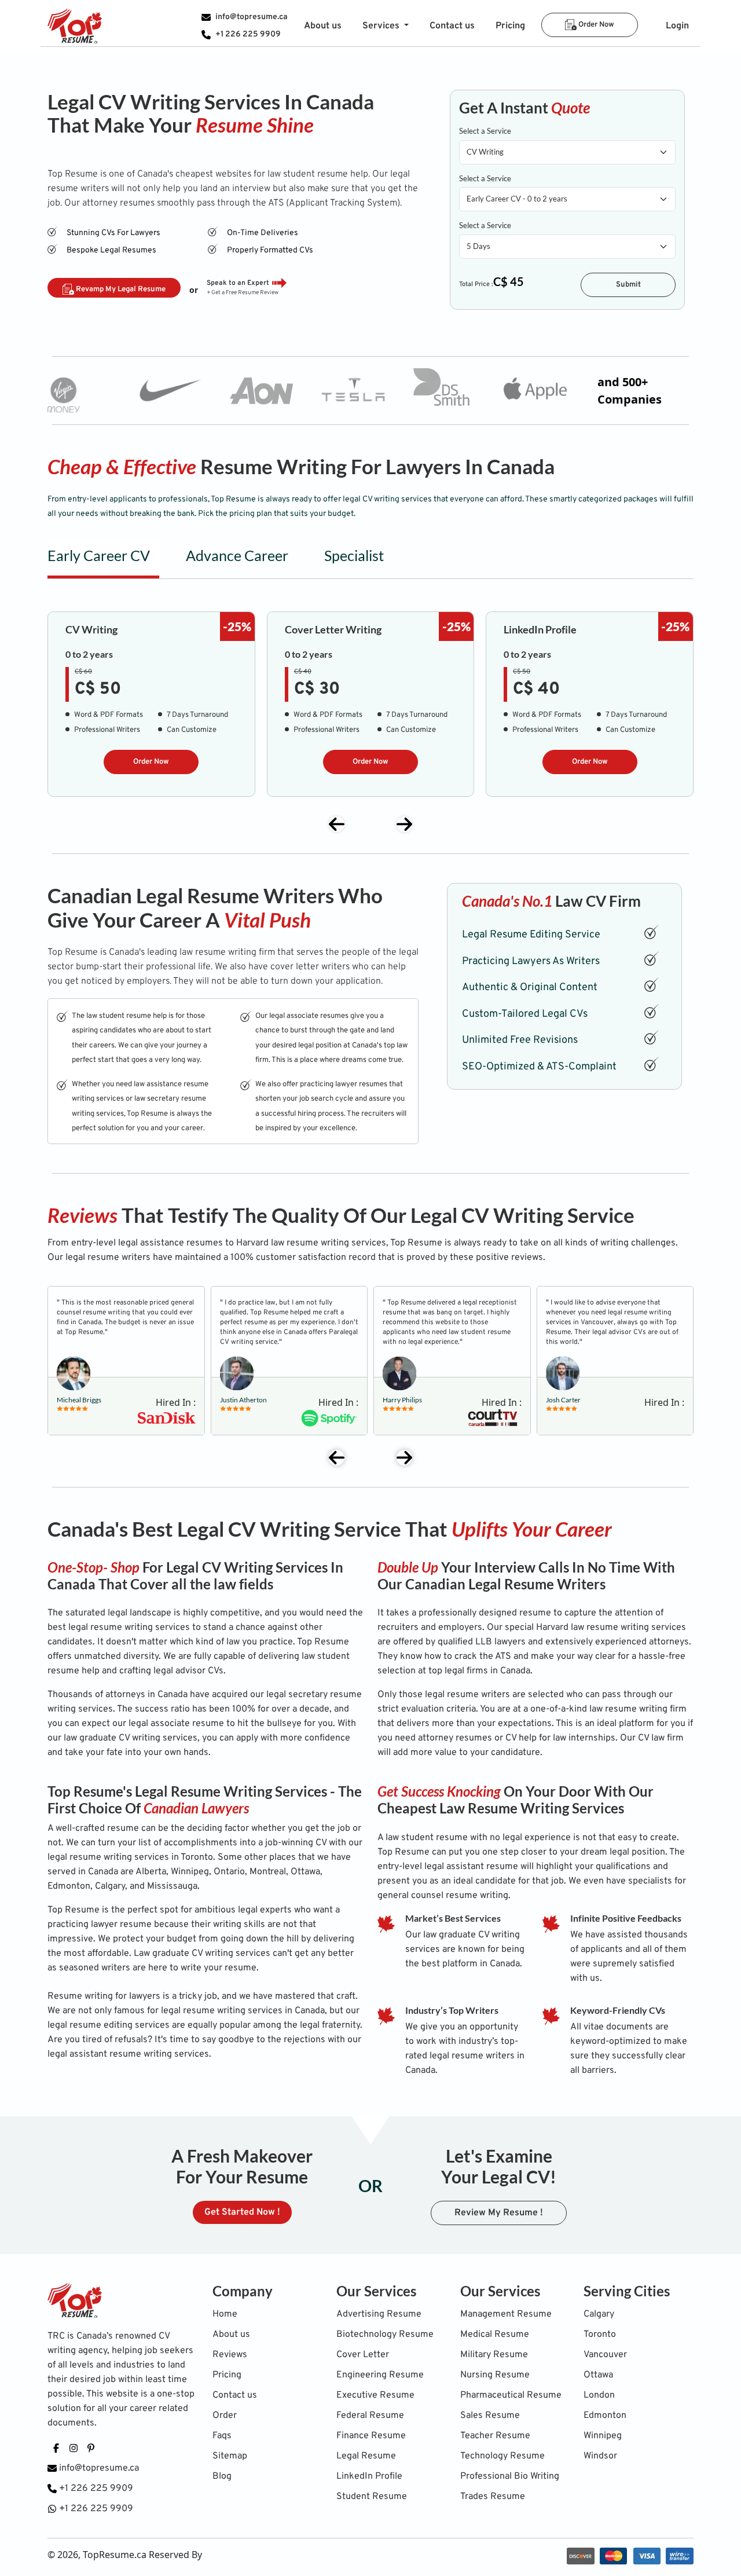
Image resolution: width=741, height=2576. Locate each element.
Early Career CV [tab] (99, 555)
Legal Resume (366, 2456)
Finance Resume (371, 2436)
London (599, 2395)
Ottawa (598, 2375)
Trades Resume (493, 2497)
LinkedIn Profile (369, 2476)
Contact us (452, 26)
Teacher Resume (495, 2436)
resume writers (480, 1695)
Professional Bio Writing (510, 2476)
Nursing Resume (495, 2375)
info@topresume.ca (252, 17)
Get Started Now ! (242, 2212)
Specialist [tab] (354, 555)
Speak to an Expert (238, 283)
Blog (222, 2476)
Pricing (510, 26)
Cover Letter (363, 2355)
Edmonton (605, 2416)
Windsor (600, 2456)
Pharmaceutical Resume (511, 2395)
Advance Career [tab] (237, 555)
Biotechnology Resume (385, 2335)
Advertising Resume (379, 2314)
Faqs (222, 2436)
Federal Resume (370, 2416)
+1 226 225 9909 (248, 34)
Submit (628, 285)
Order (225, 2416)
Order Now (595, 25)
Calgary (599, 2314)
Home (225, 2314)
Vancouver (605, 2355)
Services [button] (382, 26)
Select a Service (485, 131)
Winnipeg (603, 2436)
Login (677, 26)
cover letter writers (311, 967)
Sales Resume (490, 2416)
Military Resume (494, 2355)
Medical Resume (495, 2335)
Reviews (230, 2355)
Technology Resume (502, 2456)
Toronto (600, 2335)
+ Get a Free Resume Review (243, 293)
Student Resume (372, 2497)
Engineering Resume (380, 2375)
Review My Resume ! (499, 2213)
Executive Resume (375, 2395)
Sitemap (230, 2456)
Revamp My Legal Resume (120, 290)
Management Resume (506, 2314)
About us (323, 26)
